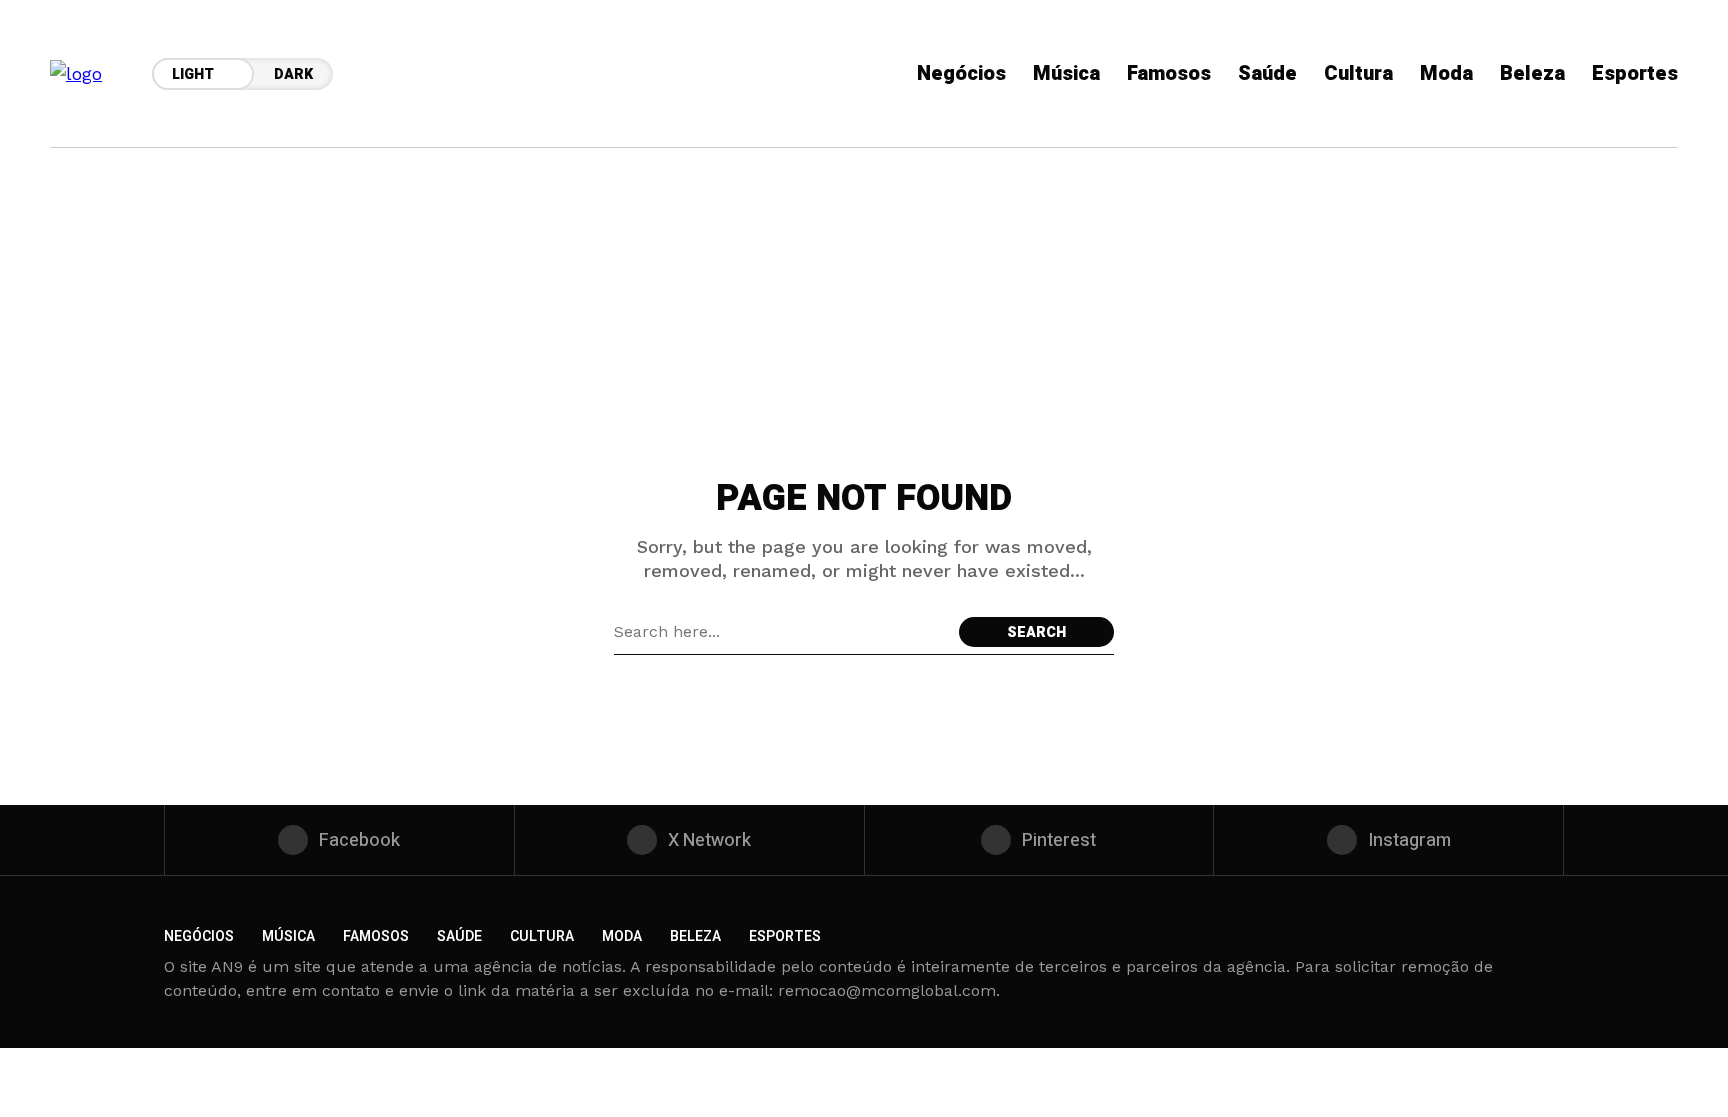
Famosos (376, 936)
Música (288, 936)
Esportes (785, 936)
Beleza (695, 936)
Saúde (459, 936)
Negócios (199, 936)
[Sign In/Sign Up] (1648, 230)
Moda (622, 936)
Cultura (542, 936)
